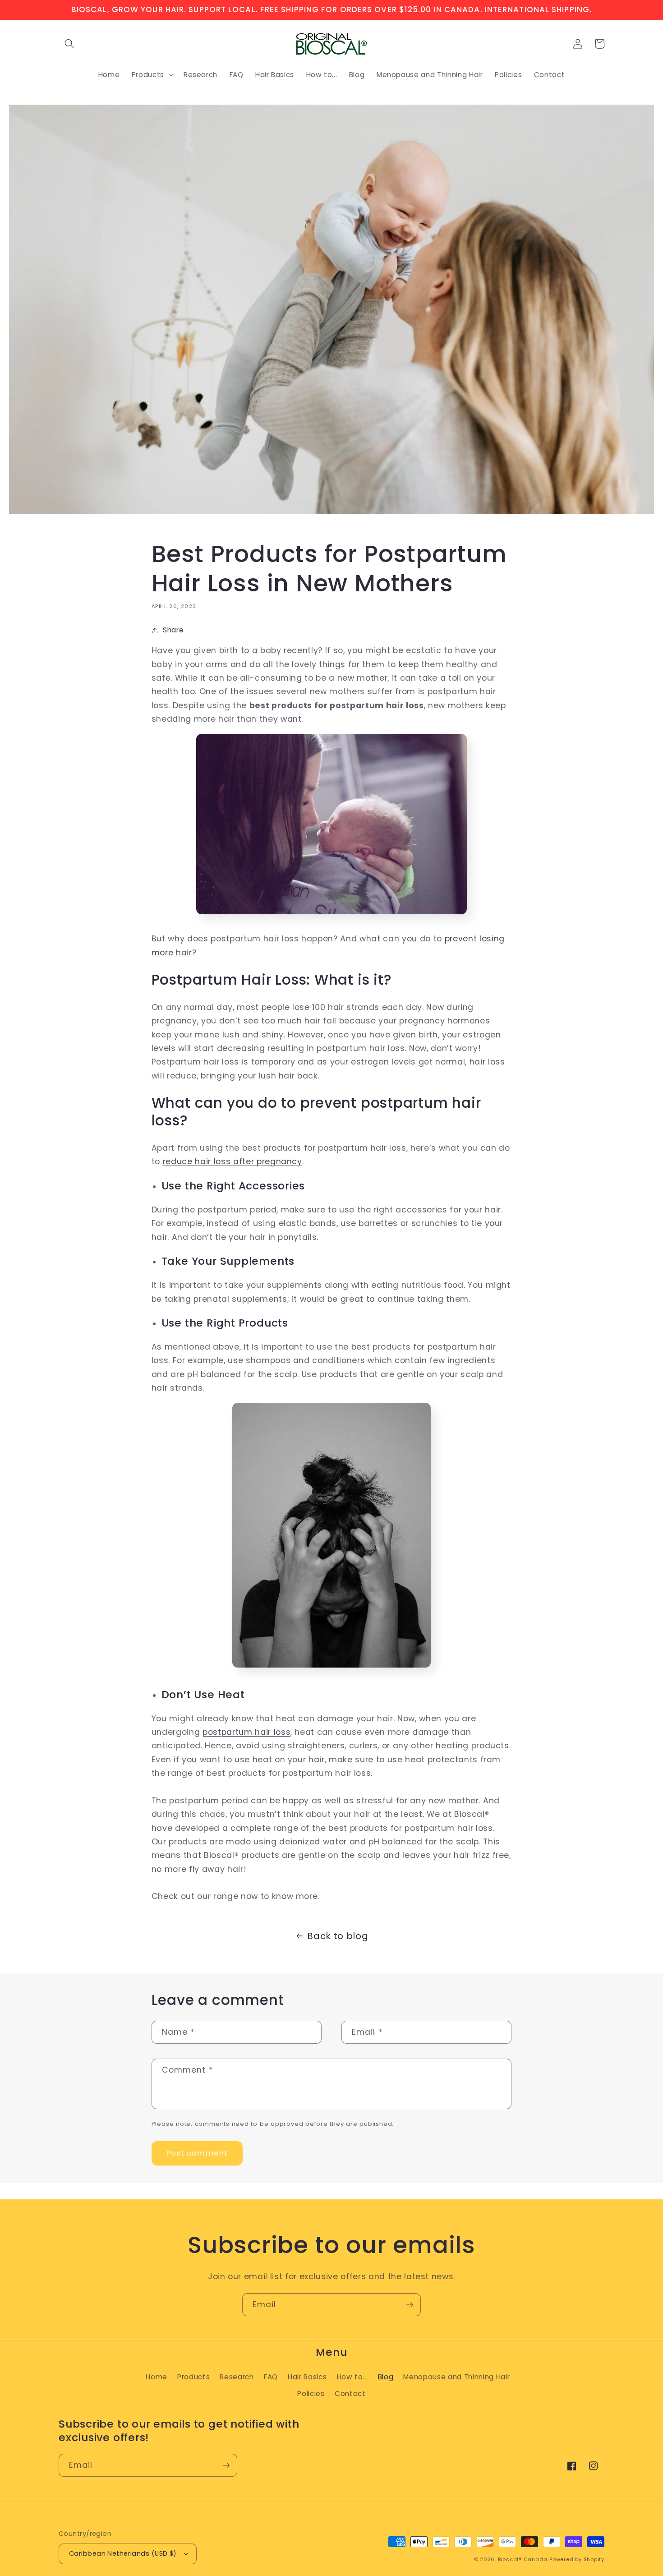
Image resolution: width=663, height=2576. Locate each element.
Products (193, 2377)
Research (237, 2377)
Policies (311, 2394)
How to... (352, 2377)
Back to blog (338, 1936)
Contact (350, 2394)
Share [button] (173, 630)
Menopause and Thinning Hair (456, 2377)
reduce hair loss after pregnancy (233, 1161)
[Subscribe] (410, 2305)
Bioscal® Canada (523, 2559)
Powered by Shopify (577, 2559)
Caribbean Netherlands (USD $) (123, 2553)
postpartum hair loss (246, 1732)
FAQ (271, 2377)
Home (157, 2377)
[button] (69, 44)
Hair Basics (307, 2377)
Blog (386, 2377)
